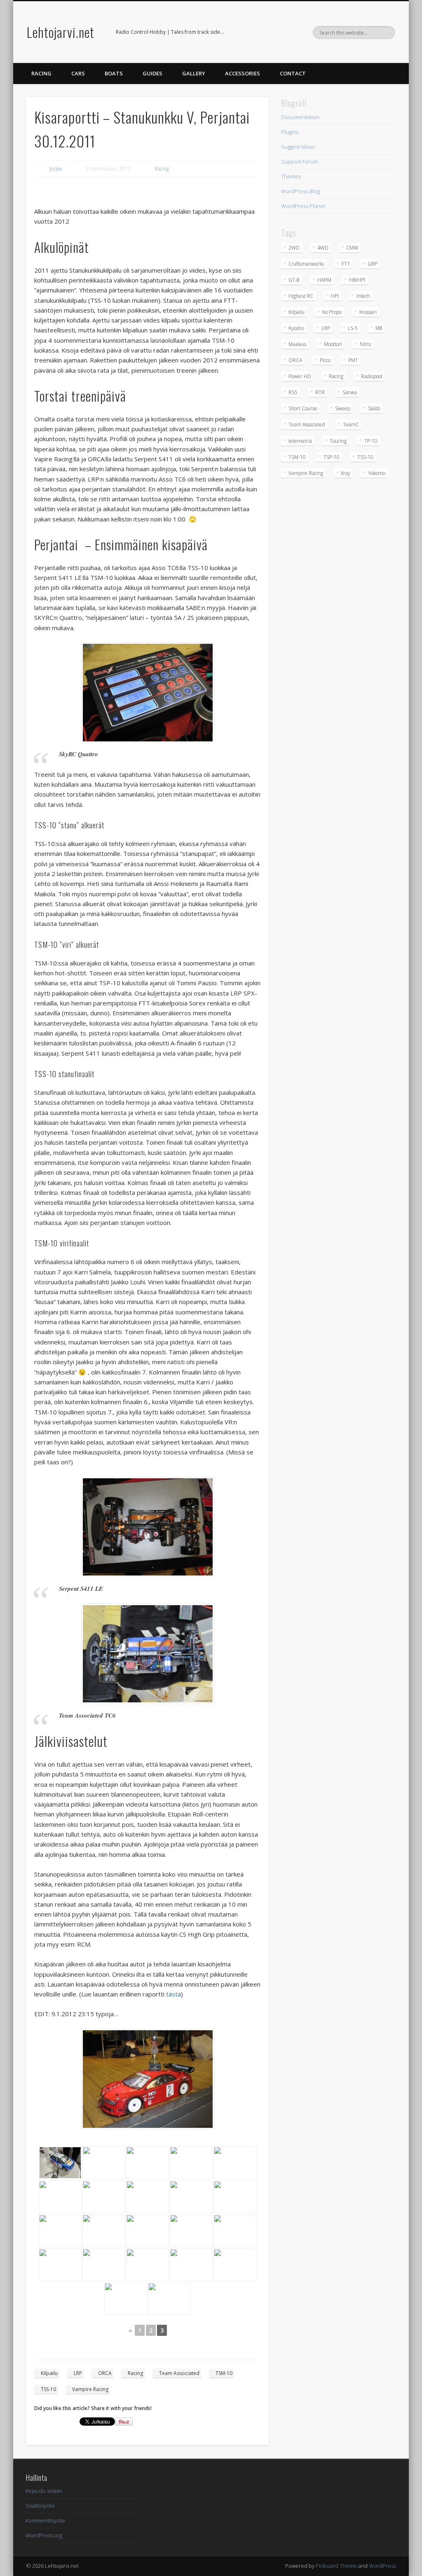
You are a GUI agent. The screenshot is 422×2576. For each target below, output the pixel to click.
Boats (114, 73)
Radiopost (372, 376)
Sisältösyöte (40, 2506)
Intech (363, 296)
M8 (379, 328)
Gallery (194, 73)
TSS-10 (48, 2389)
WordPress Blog (300, 191)
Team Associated (179, 2373)
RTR (320, 392)
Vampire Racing (90, 2389)
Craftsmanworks (306, 264)
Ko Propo (332, 312)
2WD (294, 248)
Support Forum (300, 161)
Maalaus (297, 344)
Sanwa (350, 392)
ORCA (105, 2373)
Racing (41, 73)
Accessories (243, 73)
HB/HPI (357, 280)
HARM (324, 280)
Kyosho (296, 328)
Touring (338, 441)
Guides (152, 73)
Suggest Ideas (298, 147)
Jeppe (56, 169)
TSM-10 (224, 2373)
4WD (323, 248)
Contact (293, 73)
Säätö (374, 408)
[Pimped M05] (147, 2163)
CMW (352, 248)
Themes (291, 176)
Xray (346, 473)
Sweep (343, 408)
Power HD (300, 376)
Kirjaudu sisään (44, 2491)
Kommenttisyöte (45, 2520)
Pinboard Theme (336, 2566)
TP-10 (371, 441)
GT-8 (294, 280)
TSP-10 (332, 457)
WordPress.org (44, 2535)
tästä (173, 1994)
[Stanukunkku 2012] (169, 2299)
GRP (373, 264)
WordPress (382, 2566)
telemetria (300, 441)
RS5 (293, 392)
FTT (346, 264)
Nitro (365, 344)
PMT (353, 360)
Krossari (368, 312)
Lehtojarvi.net (61, 32)
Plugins (290, 132)
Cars (78, 73)
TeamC (351, 424)
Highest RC (301, 296)
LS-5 (353, 328)
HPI (335, 296)
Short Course (303, 408)
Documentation (300, 117)
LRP (78, 2373)
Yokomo (377, 473)
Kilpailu (49, 2373)
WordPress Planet (303, 206)
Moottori (333, 344)
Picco (325, 360)
